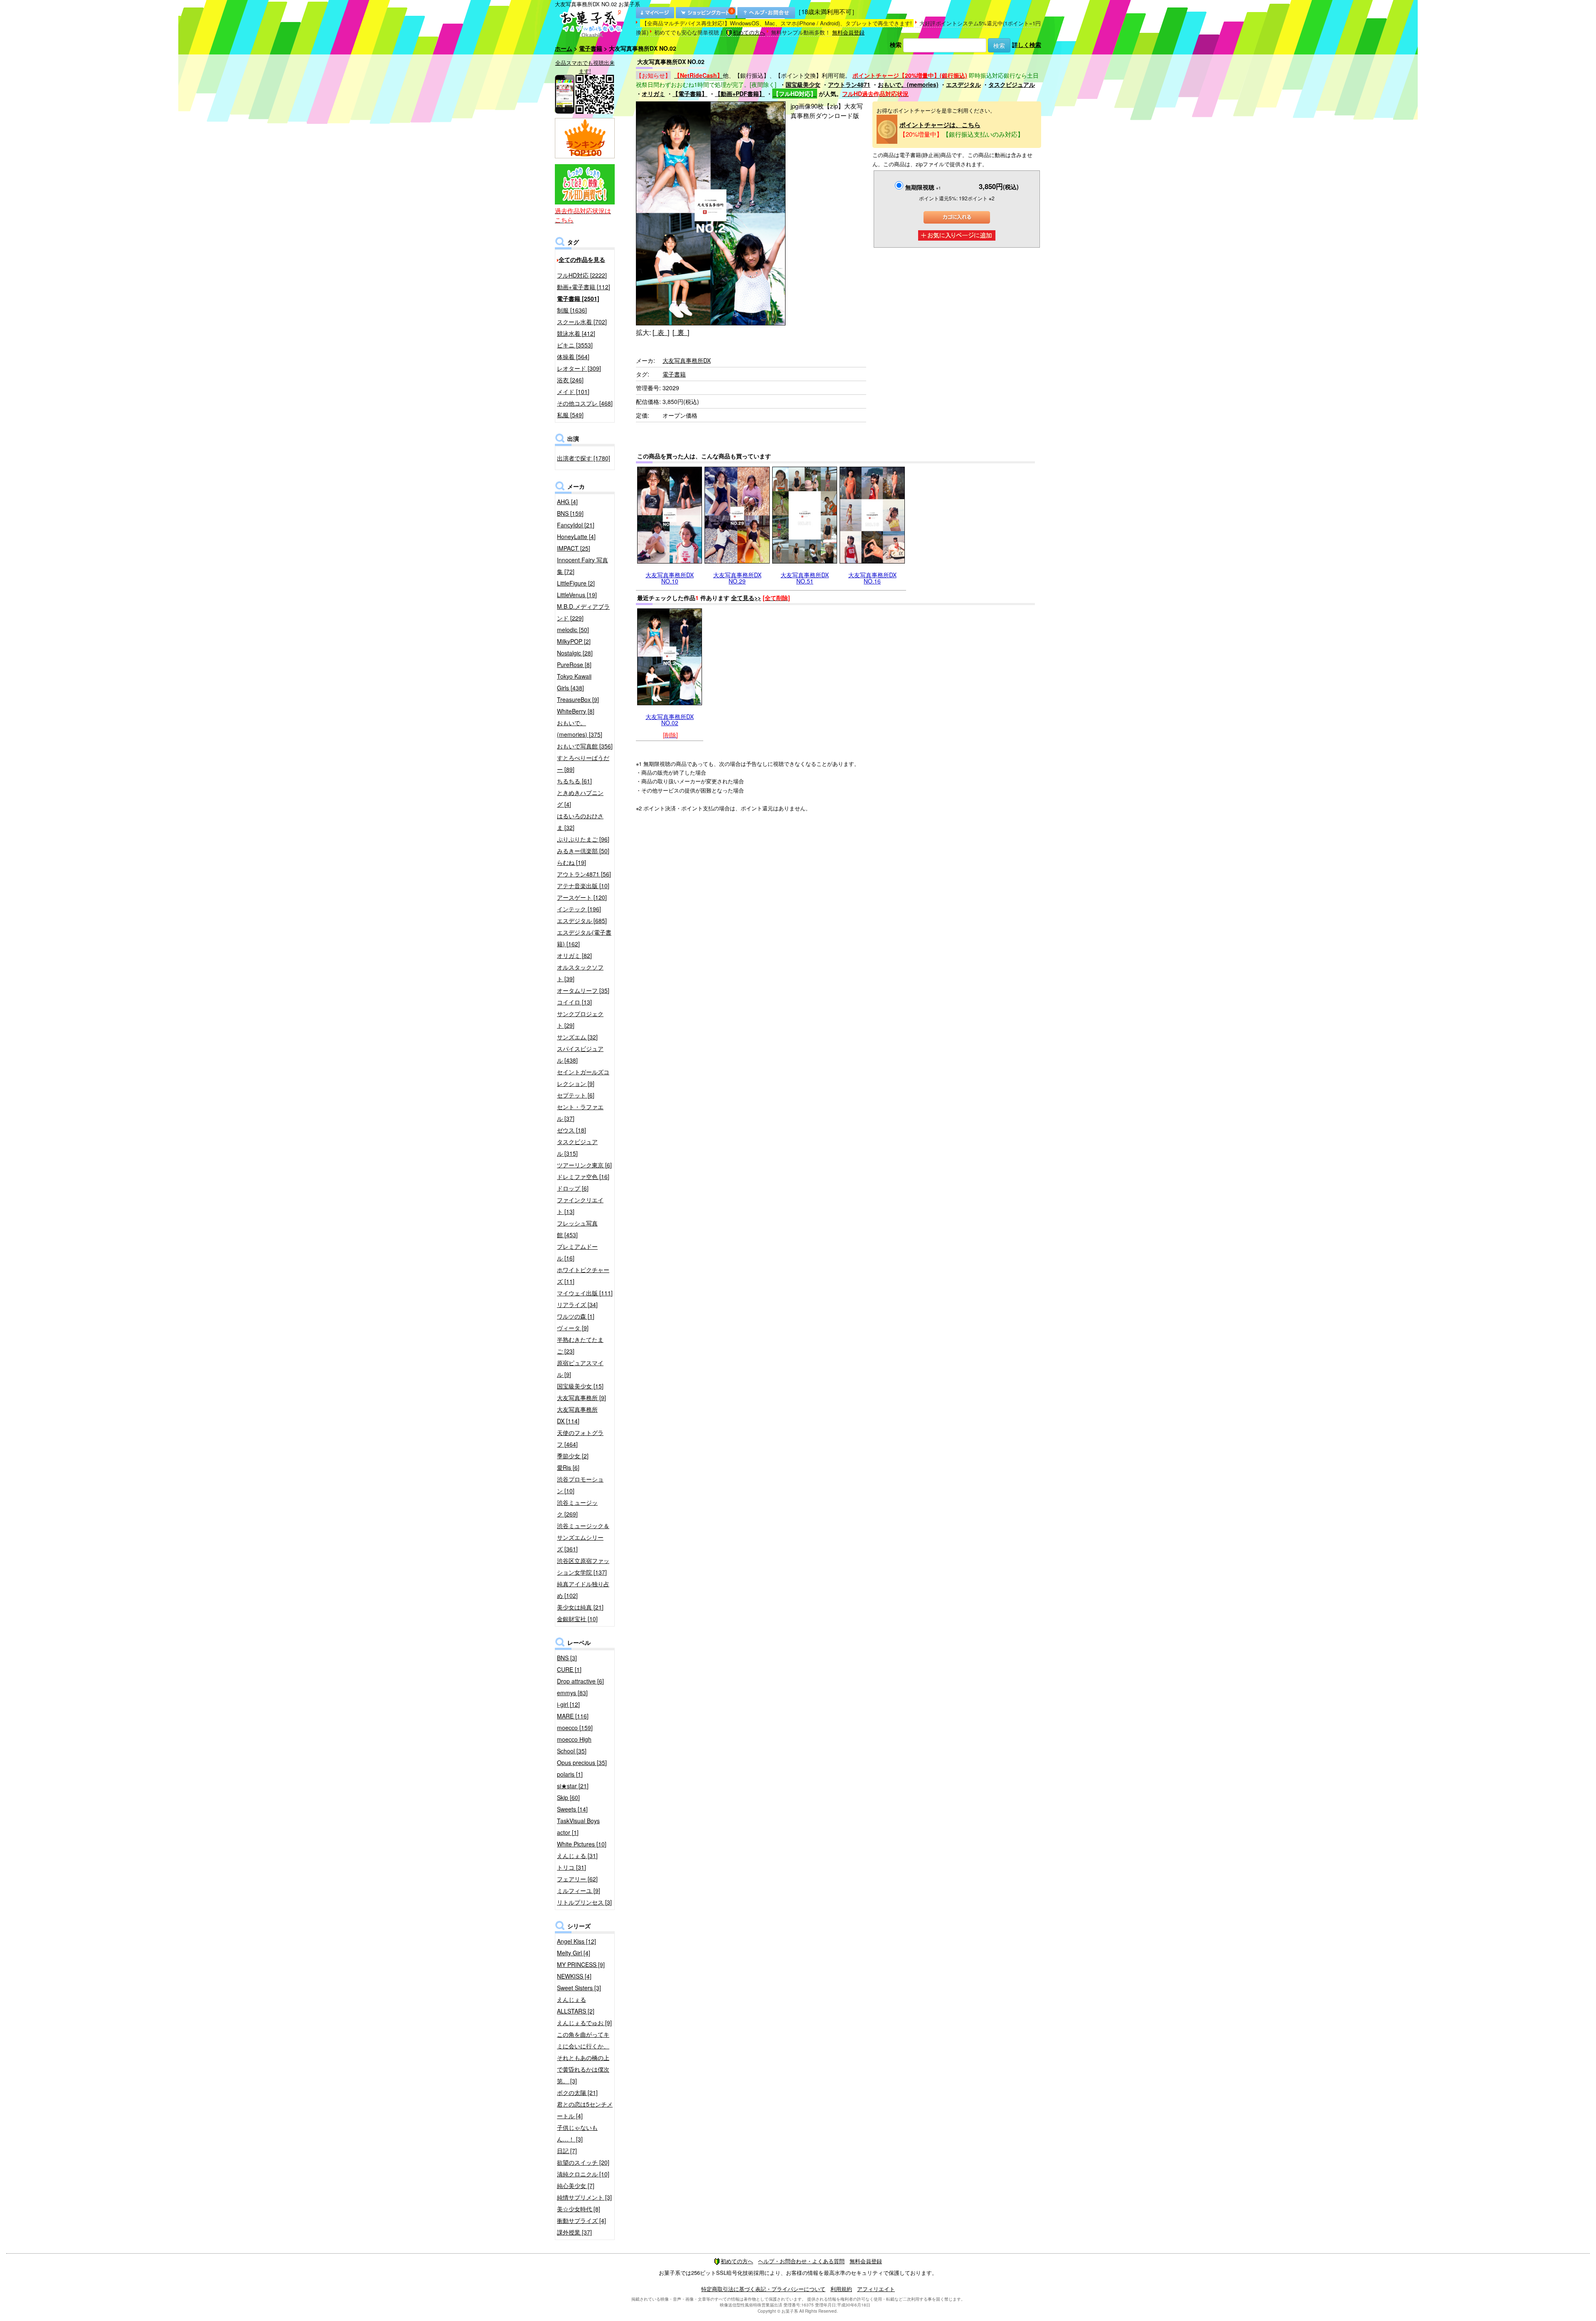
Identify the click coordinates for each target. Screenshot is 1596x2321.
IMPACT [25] (574, 548)
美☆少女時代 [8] (579, 2209)
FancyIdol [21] (576, 525)
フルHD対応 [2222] (582, 275)
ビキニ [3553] (575, 345)
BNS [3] (567, 1658)
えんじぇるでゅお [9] (584, 2023)
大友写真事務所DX (687, 360)
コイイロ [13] (574, 1002)
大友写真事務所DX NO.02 (670, 720)
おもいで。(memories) (908, 84)
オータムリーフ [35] (583, 990)
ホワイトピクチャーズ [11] (583, 1275)
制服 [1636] (572, 310)
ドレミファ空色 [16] (583, 1176)
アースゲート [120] (582, 897)
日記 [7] (567, 2151)
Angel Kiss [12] (576, 1941)
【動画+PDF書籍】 (740, 94)
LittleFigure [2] (576, 583)
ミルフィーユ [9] (579, 1890)
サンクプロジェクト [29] (580, 1019)
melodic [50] (573, 630)
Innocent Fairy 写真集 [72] (582, 566)
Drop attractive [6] (580, 1681)
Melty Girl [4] (574, 1953)
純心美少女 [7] (576, 2186)
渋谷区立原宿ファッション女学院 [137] (583, 1566)
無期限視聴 (923, 187)
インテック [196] (579, 909)
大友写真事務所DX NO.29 (737, 578)
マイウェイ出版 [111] (585, 1293)
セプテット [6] (576, 1095)
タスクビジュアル (1012, 84)
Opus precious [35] (582, 1762)
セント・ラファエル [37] (580, 1113)
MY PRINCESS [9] (581, 1964)
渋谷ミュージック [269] (577, 1508)
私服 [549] (570, 415)
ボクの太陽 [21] (577, 2092)
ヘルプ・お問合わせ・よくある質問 (801, 2261)
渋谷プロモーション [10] (580, 1485)
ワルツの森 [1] (576, 1316)
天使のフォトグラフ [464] (580, 1438)
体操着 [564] (573, 357)
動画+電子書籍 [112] (584, 287)
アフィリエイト (876, 2289)
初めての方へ (749, 32)
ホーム (564, 48)
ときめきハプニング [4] (580, 798)
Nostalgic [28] (575, 653)
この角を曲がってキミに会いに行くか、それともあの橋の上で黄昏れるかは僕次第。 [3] (583, 2058)
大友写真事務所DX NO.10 (670, 578)
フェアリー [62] (577, 1879)
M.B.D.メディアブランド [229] (583, 612)
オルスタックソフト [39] (580, 973)
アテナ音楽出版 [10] (583, 886)
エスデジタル (963, 84)
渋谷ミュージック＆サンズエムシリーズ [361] (583, 1537)
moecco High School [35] (574, 1745)
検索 (896, 44)
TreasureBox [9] (578, 699)
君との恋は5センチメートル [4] (585, 2110)
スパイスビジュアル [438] (580, 1054)
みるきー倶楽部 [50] (583, 851)
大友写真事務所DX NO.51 (805, 578)
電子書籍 (591, 48)
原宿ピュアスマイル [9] (580, 1368)
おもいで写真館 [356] (585, 746)
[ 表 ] (661, 332)
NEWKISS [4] (574, 1976)
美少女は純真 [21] (580, 1607)
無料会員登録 (848, 32)
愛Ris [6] (568, 1467)
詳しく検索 (1027, 44)
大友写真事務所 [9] (581, 1398)
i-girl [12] (568, 1704)
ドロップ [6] (573, 1188)
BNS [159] (570, 513)
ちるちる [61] (574, 781)
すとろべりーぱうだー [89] (583, 763)
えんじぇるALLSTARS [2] (576, 2005)
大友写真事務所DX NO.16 (872, 578)
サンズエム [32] (577, 1037)
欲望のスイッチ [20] (583, 2162)
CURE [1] (569, 1669)
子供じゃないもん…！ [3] (577, 2133)
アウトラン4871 (849, 84)
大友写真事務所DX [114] (577, 1415)
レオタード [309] (579, 368)
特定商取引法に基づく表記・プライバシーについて (763, 2289)
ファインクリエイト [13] (580, 1206)
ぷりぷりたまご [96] (583, 839)
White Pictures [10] (582, 1844)
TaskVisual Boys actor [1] (578, 1826)
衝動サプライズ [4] (581, 2220)
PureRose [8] (574, 665)
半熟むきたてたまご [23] (580, 1345)
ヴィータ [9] (573, 1328)
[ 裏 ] (681, 332)
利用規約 (841, 2289)
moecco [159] (575, 1728)
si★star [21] (573, 1786)
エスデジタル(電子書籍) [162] (584, 938)
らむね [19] (571, 862)
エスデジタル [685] (582, 921)
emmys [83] (572, 1693)
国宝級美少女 (803, 84)
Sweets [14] (572, 1809)
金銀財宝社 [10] (577, 1619)
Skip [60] (568, 1797)
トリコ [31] (571, 1867)
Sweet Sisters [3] (579, 1988)
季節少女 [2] (573, 1456)
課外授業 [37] (574, 2232)
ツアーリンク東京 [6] (584, 1165)
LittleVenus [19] (577, 595)
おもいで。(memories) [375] (580, 729)
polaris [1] (570, 1774)
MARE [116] (573, 1716)
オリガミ (653, 94)
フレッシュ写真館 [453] (577, 1229)
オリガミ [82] (574, 955)
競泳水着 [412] (576, 333)
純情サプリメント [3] (584, 2197)
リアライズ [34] (577, 1304)
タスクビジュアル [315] (577, 1147)
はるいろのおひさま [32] (580, 822)
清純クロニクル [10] (583, 2174)
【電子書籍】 (690, 94)
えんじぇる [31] (577, 1856)
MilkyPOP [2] (574, 641)
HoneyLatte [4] (576, 537)
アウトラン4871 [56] (584, 874)
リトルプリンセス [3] (584, 1902)
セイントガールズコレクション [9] (583, 1078)
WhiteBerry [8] (576, 711)
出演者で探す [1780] (584, 458)
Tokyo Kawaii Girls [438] (574, 682)
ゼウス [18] (571, 1130)
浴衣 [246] (570, 380)
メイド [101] (573, 391)
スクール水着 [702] (582, 322)
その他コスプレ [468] (585, 403)
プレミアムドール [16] (577, 1252)
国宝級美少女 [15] (580, 1386)
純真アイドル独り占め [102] (583, 1590)
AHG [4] (567, 502)
